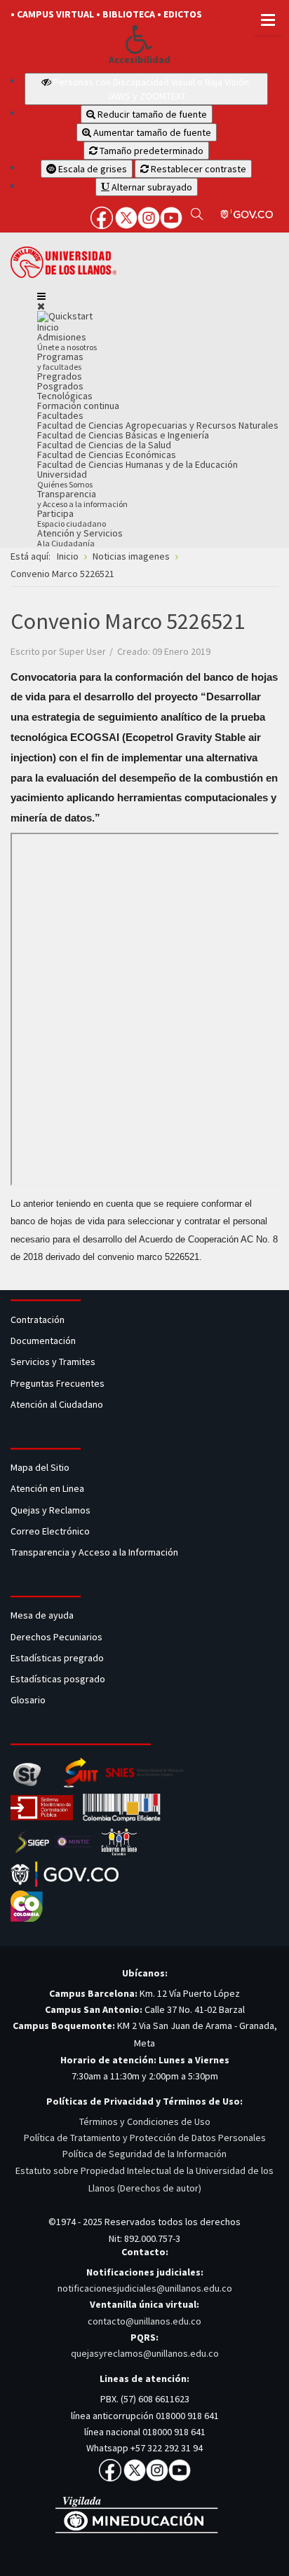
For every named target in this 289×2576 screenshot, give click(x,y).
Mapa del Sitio (41, 1467)
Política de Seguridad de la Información (144, 2154)
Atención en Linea (47, 1488)
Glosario (29, 1700)
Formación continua (78, 406)
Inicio (48, 327)
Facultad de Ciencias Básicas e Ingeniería (123, 435)
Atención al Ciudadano (57, 1404)
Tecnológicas (65, 396)
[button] (139, 39)
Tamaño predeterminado (150, 151)
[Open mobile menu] (41, 296)
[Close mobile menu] (41, 306)
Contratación (39, 1320)
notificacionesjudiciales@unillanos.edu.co (145, 2288)
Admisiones (67, 341)
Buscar (197, 214)
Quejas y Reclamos (52, 1510)
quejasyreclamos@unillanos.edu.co (145, 2353)
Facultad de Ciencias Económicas (107, 455)
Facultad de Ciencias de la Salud (104, 445)
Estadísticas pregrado (57, 1658)
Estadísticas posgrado (58, 1679)
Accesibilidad (140, 60)
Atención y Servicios (80, 538)
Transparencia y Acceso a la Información (94, 1552)
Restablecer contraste (197, 169)
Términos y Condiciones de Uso (145, 2121)
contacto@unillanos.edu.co (144, 2321)
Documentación (43, 1341)
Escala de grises (92, 169)
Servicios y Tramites (54, 1362)
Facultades (60, 415)
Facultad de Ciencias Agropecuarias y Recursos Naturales (158, 425)
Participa (72, 518)
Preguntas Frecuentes (58, 1383)
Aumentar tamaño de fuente (151, 132)
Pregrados (60, 376)
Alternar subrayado (151, 187)
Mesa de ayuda (42, 1615)
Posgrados (60, 386)
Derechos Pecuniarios (56, 1637)
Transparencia (82, 498)
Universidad (65, 479)
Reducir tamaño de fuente (151, 114)
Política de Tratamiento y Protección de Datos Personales (145, 2138)
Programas (60, 361)
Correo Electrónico (52, 1531)
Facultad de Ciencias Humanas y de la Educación (137, 464)
